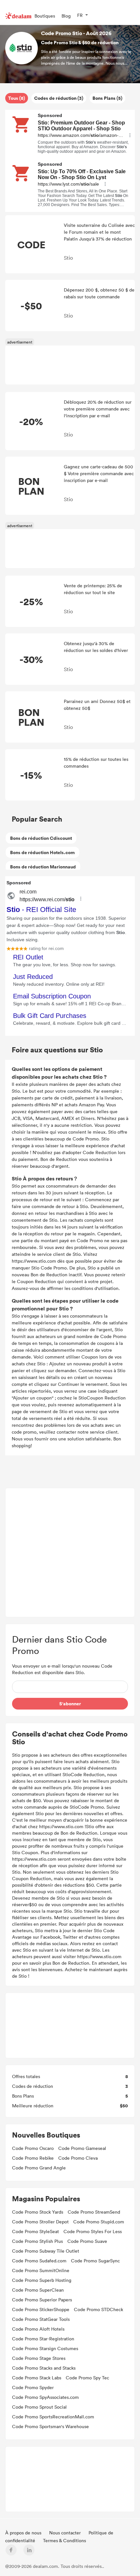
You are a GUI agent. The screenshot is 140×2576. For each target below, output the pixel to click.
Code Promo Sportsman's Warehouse (50, 2426)
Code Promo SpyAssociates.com (45, 2397)
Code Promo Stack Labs (37, 2378)
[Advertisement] (70, 1553)
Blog (66, 16)
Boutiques (45, 16)
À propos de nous (24, 2533)
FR (80, 15)
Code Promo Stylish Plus (37, 2241)
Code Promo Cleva (78, 2158)
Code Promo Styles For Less (93, 2231)
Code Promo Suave (87, 2241)
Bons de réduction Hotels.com (42, 852)
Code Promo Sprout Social (39, 2407)
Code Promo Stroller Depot (40, 2222)
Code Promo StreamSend (94, 2212)
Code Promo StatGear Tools (41, 2319)
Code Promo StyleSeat (35, 2231)
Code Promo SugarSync (95, 2261)
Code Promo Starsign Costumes (45, 2348)
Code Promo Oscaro (33, 2148)
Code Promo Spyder (33, 2387)
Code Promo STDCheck (98, 2309)
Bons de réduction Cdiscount (41, 838)
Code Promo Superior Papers (42, 2300)
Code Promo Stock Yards (38, 2212)
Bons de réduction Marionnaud (43, 867)
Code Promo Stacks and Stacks (44, 2368)
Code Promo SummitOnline (41, 2270)
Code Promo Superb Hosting (42, 2280)
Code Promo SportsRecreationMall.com (53, 2417)
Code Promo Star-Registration (43, 2339)
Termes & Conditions (64, 2540)
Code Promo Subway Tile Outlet (46, 2251)
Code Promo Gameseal (82, 2148)
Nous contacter (66, 2533)
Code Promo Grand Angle (39, 2168)
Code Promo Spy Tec (87, 2378)
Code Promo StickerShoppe (41, 2309)
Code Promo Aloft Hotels (38, 2329)
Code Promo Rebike (33, 2158)
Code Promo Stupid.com (99, 2222)
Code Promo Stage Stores (39, 2358)
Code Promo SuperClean (38, 2290)
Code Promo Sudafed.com (39, 2261)
